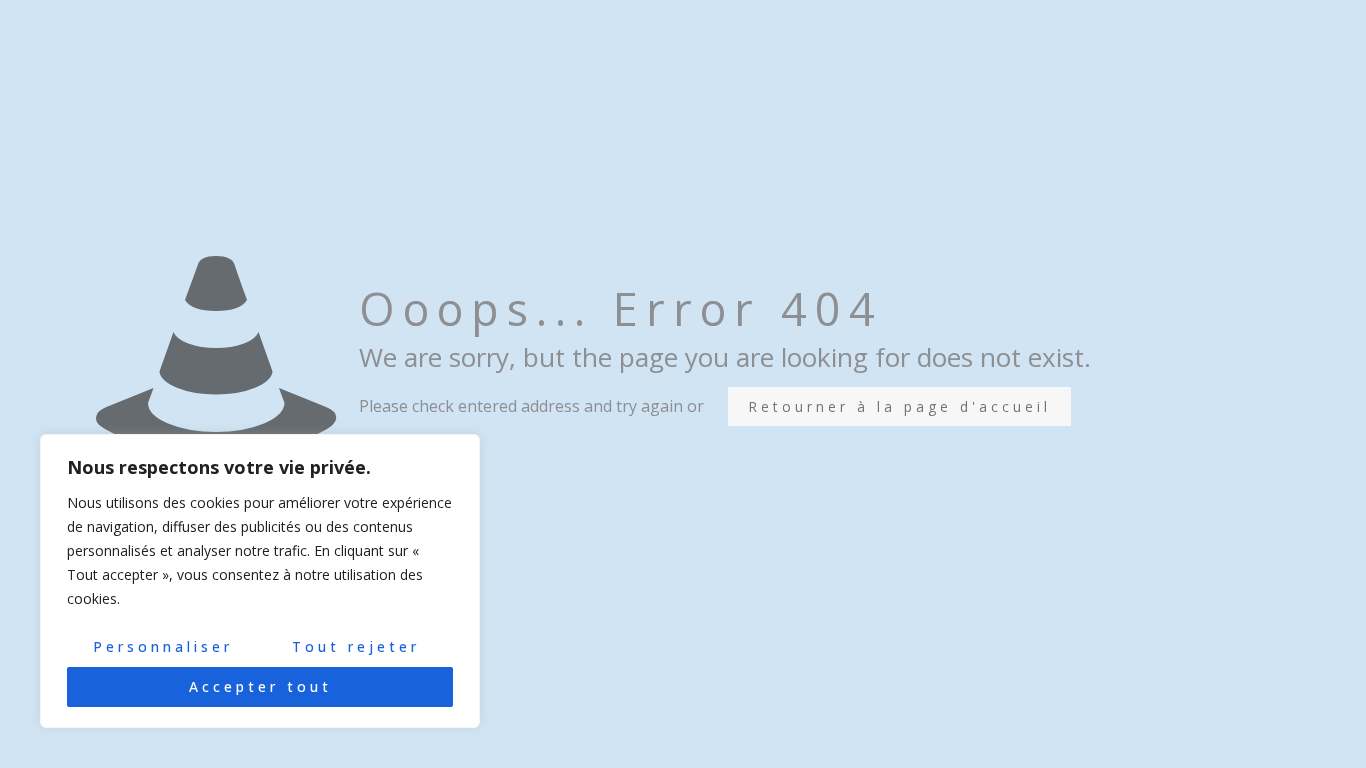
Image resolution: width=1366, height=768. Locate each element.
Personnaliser (163, 646)
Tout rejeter (356, 646)
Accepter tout (260, 686)
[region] (260, 581)
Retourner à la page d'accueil (899, 406)
